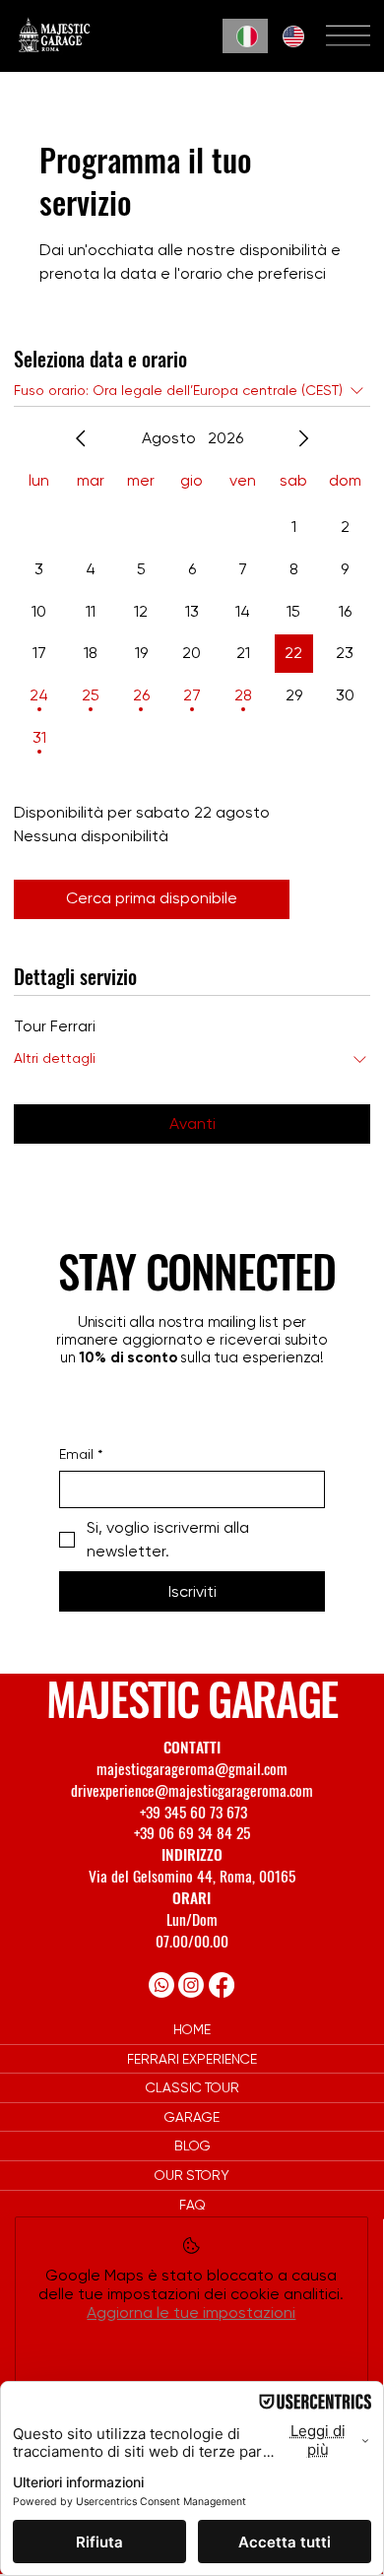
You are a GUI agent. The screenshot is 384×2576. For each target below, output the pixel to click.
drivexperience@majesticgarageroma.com (192, 1790)
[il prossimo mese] (303, 438)
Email (81, 1454)
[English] (290, 36)
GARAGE (192, 2117)
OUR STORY (192, 2175)
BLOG (192, 2146)
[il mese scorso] (81, 438)
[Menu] (348, 36)
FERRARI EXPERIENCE (192, 2059)
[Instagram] (191, 1985)
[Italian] (245, 36)
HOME (192, 2029)
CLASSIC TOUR (192, 2087)
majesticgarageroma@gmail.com (192, 1768)
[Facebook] (222, 1985)
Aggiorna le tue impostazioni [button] (191, 2312)
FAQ (192, 2205)
